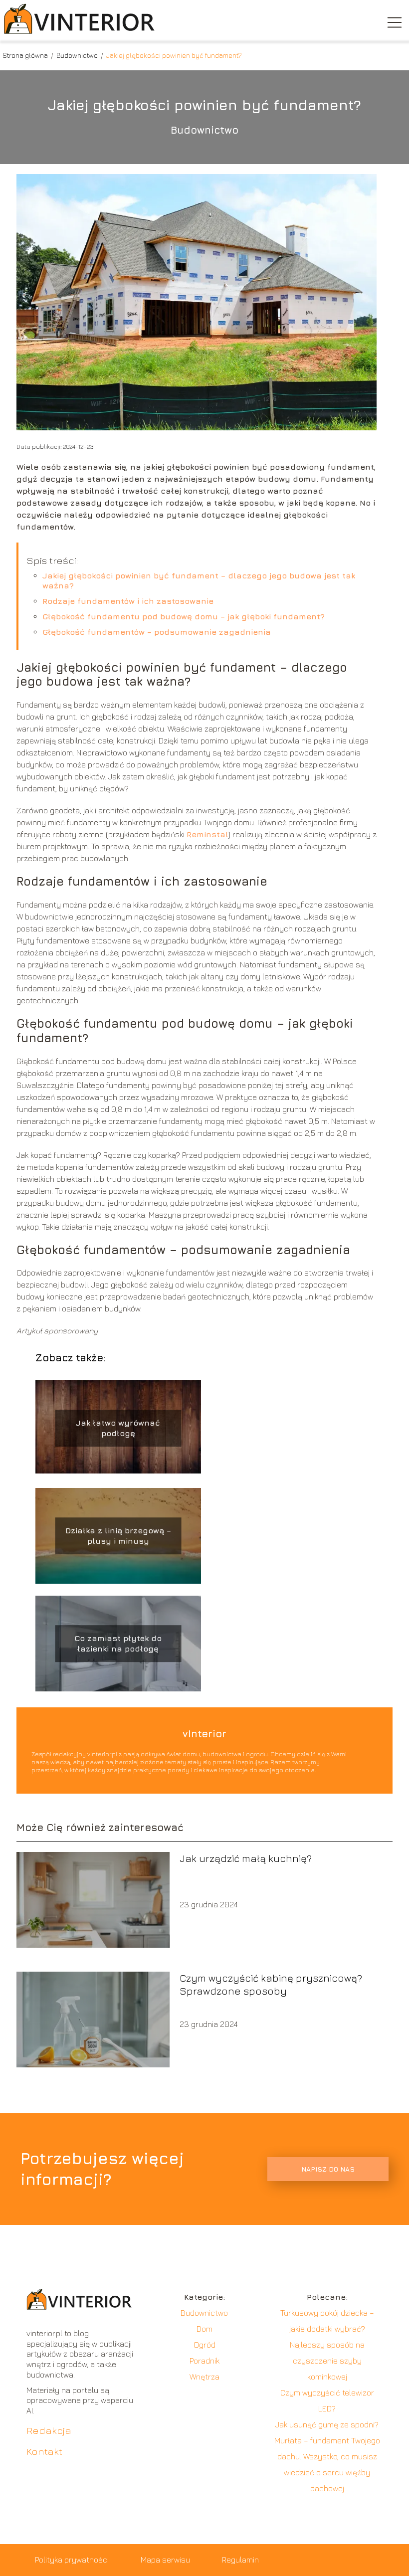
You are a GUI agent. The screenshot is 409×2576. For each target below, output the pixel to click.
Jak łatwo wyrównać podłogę (118, 1428)
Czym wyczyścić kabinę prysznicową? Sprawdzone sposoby (271, 1984)
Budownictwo (78, 55)
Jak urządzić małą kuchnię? (246, 1858)
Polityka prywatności (72, 2560)
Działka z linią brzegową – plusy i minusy (118, 1536)
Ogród (204, 2345)
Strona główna (26, 55)
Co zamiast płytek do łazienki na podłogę (118, 1644)
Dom (204, 2329)
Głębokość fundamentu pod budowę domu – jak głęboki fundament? (184, 616)
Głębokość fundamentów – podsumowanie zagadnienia (157, 632)
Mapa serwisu (165, 2560)
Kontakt (44, 2451)
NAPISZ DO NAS (328, 2169)
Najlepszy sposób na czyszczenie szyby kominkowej (327, 2361)
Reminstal (207, 834)
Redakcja (49, 2430)
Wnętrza (204, 2377)
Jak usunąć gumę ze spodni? (327, 2424)
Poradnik (204, 2361)
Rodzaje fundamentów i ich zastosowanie (128, 601)
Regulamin (240, 2560)
